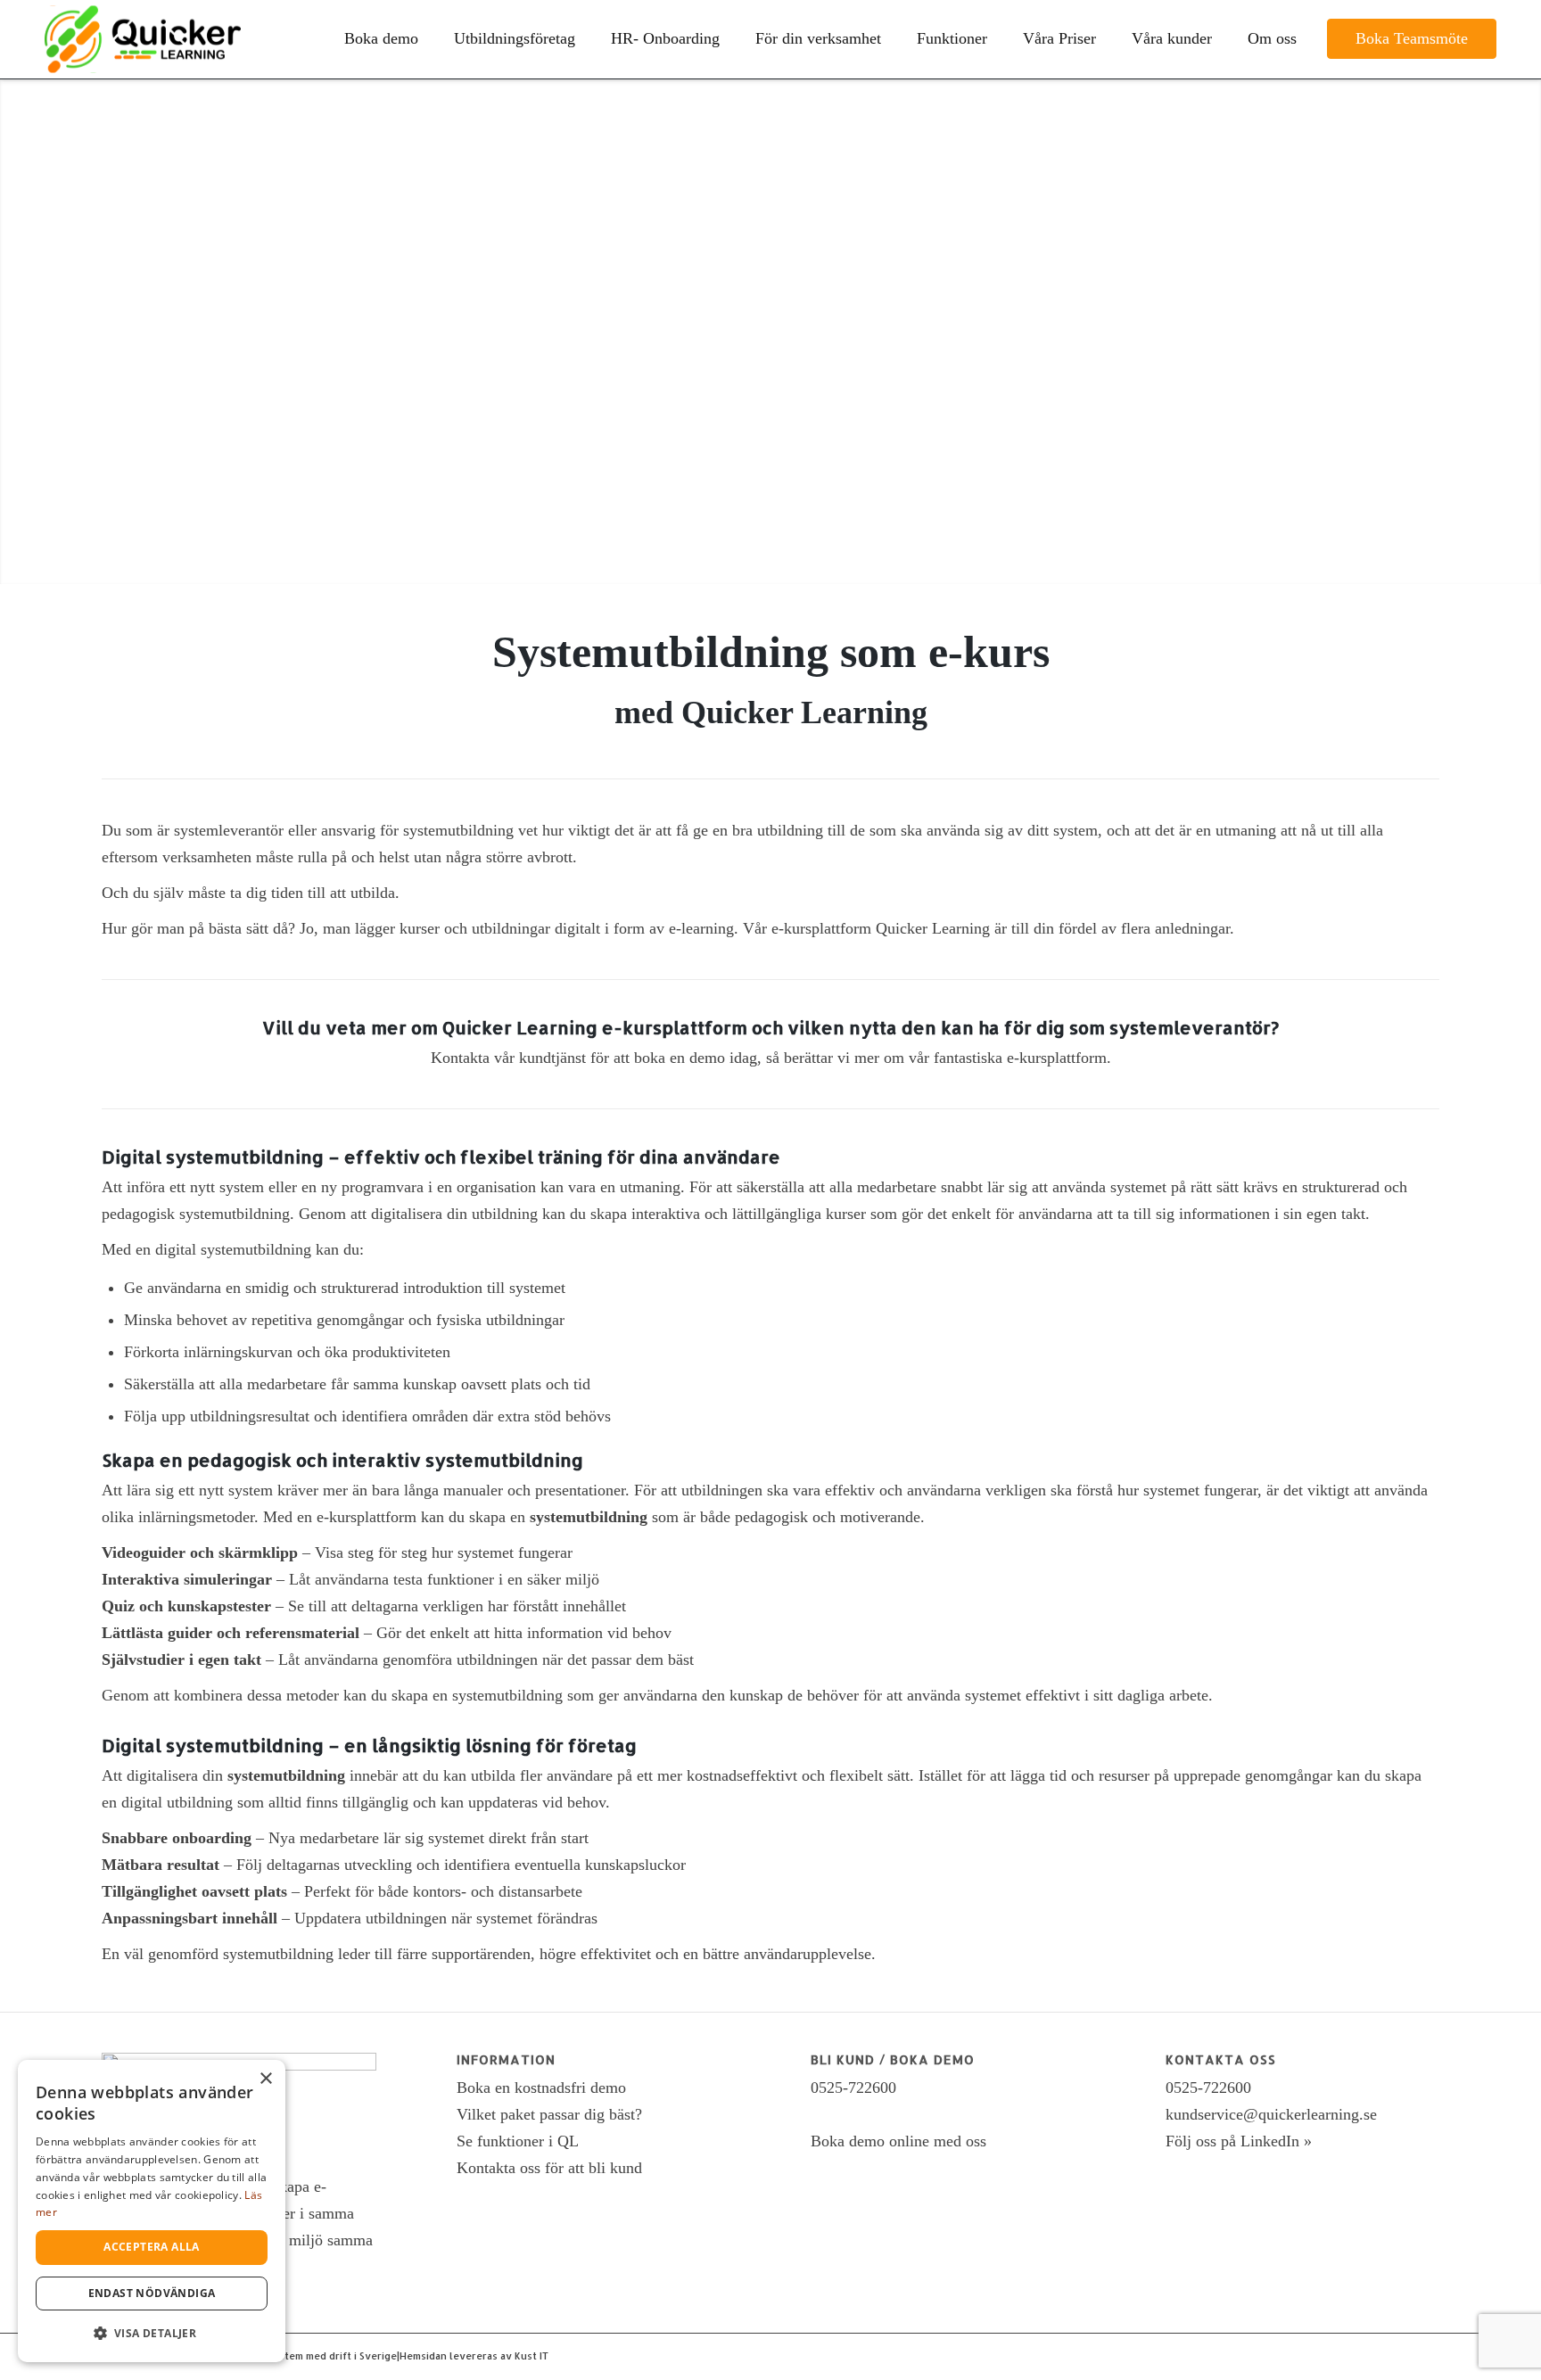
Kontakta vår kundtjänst (508, 1058)
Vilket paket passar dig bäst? (549, 2114)
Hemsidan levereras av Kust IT (474, 2356)
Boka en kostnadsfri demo (541, 2088)
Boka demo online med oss (898, 2141)
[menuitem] (381, 39)
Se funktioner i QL (518, 2141)
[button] (152, 2333)
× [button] (265, 2079)
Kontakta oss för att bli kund (549, 2168)
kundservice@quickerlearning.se (1271, 2114)
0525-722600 (853, 2088)
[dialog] (152, 2211)
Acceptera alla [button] (152, 2247)
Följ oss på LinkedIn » (1239, 2141)
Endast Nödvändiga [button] (152, 2293)
